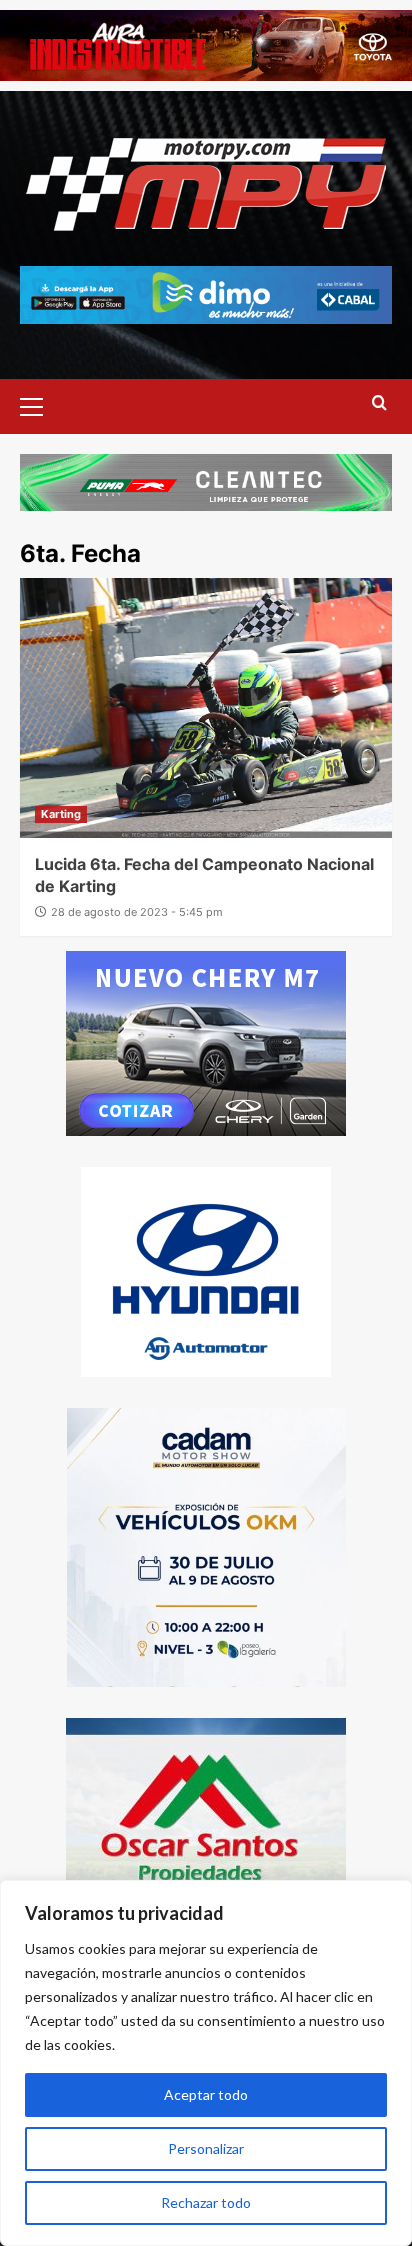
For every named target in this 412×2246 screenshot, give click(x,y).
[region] (206, 2063)
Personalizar (206, 2148)
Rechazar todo (206, 2202)
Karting (61, 814)
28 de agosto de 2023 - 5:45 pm (137, 912)
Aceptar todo (206, 2094)
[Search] (379, 403)
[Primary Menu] (40, 404)
